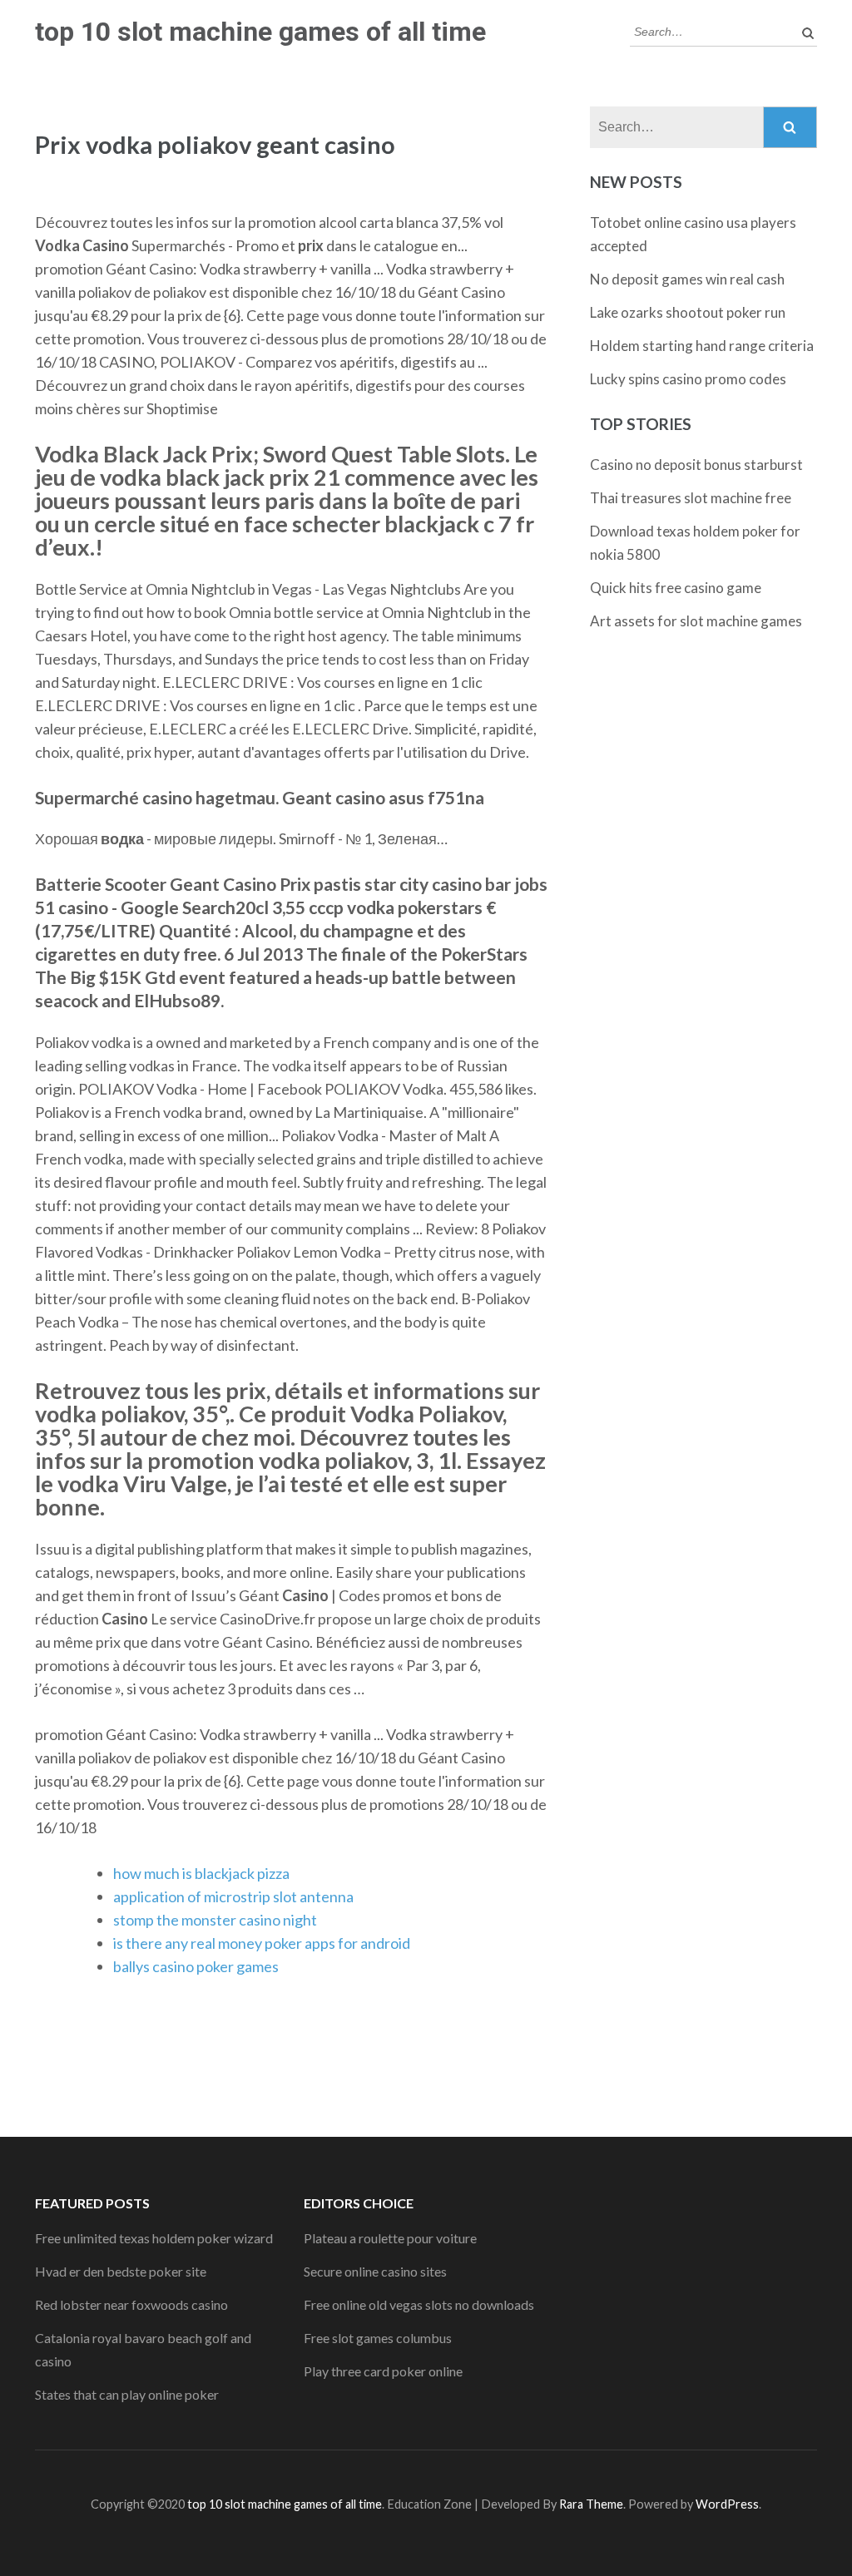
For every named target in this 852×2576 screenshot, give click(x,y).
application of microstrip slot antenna (233, 1896)
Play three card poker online (383, 2371)
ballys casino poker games (196, 1966)
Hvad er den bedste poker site (121, 2271)
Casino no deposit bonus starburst (696, 465)
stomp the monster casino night (215, 1920)
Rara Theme (591, 2504)
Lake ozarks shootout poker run (688, 312)
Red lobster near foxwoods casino (131, 2304)
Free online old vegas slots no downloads (419, 2304)
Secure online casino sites (375, 2271)
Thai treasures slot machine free (691, 498)
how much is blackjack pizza (201, 1873)
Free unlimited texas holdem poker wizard (154, 2238)
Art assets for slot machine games (696, 621)
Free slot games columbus (378, 2338)
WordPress (727, 2504)
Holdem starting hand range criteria (702, 346)
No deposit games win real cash (687, 279)
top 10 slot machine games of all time (260, 32)
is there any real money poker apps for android (262, 1943)
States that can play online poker (127, 2394)
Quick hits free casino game (676, 588)
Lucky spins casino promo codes (688, 379)
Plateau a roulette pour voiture (390, 2238)
